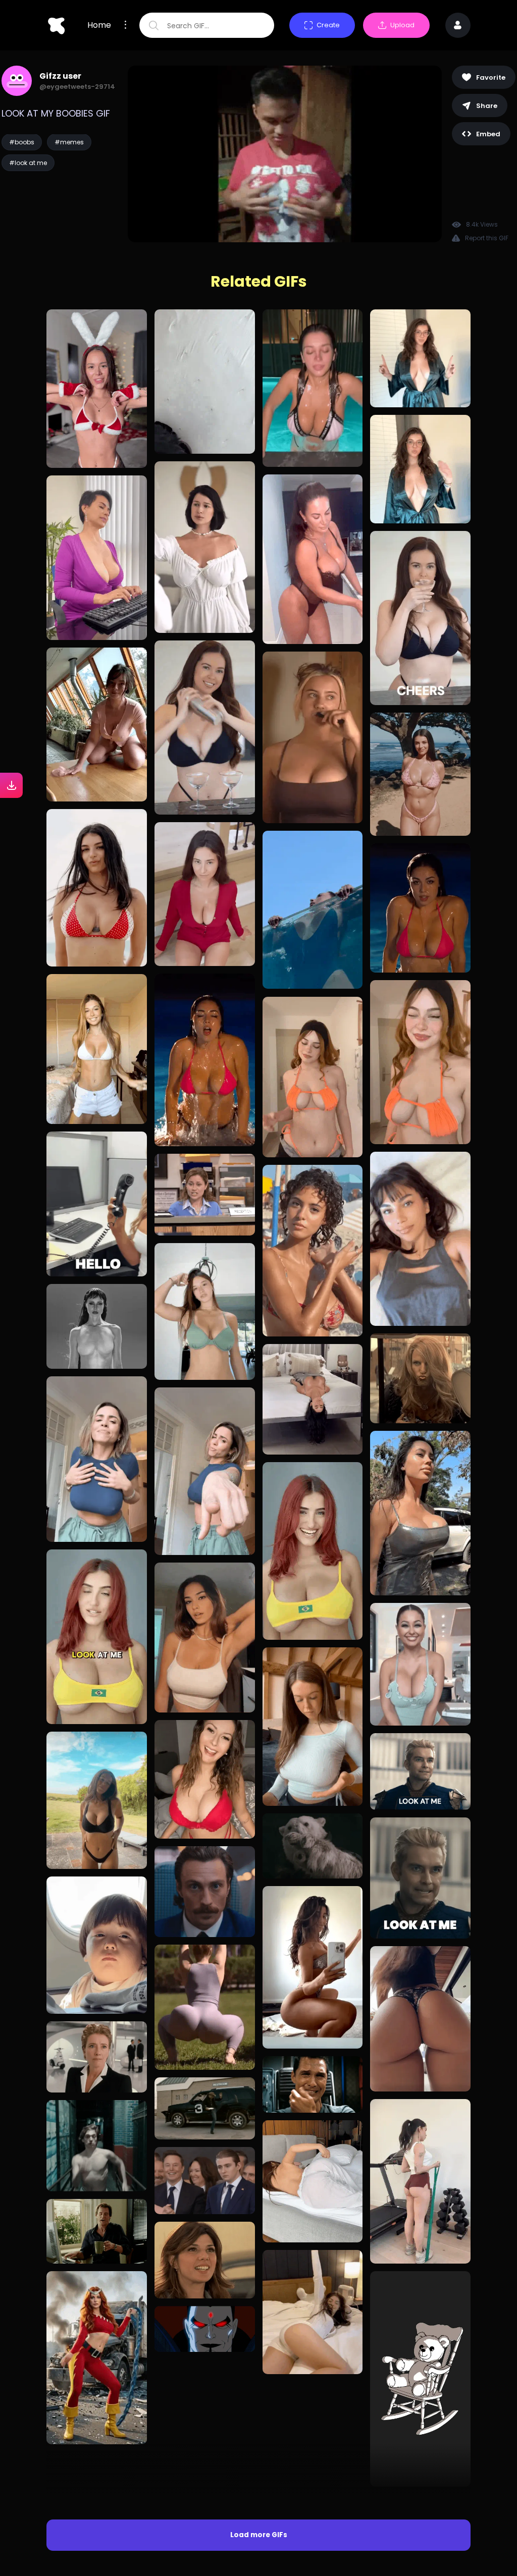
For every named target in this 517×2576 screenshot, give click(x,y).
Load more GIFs (259, 2400)
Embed (488, 134)
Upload (402, 25)
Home (99, 25)
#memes (69, 142)
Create (328, 25)
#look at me (28, 163)
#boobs (22, 142)
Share (487, 106)
